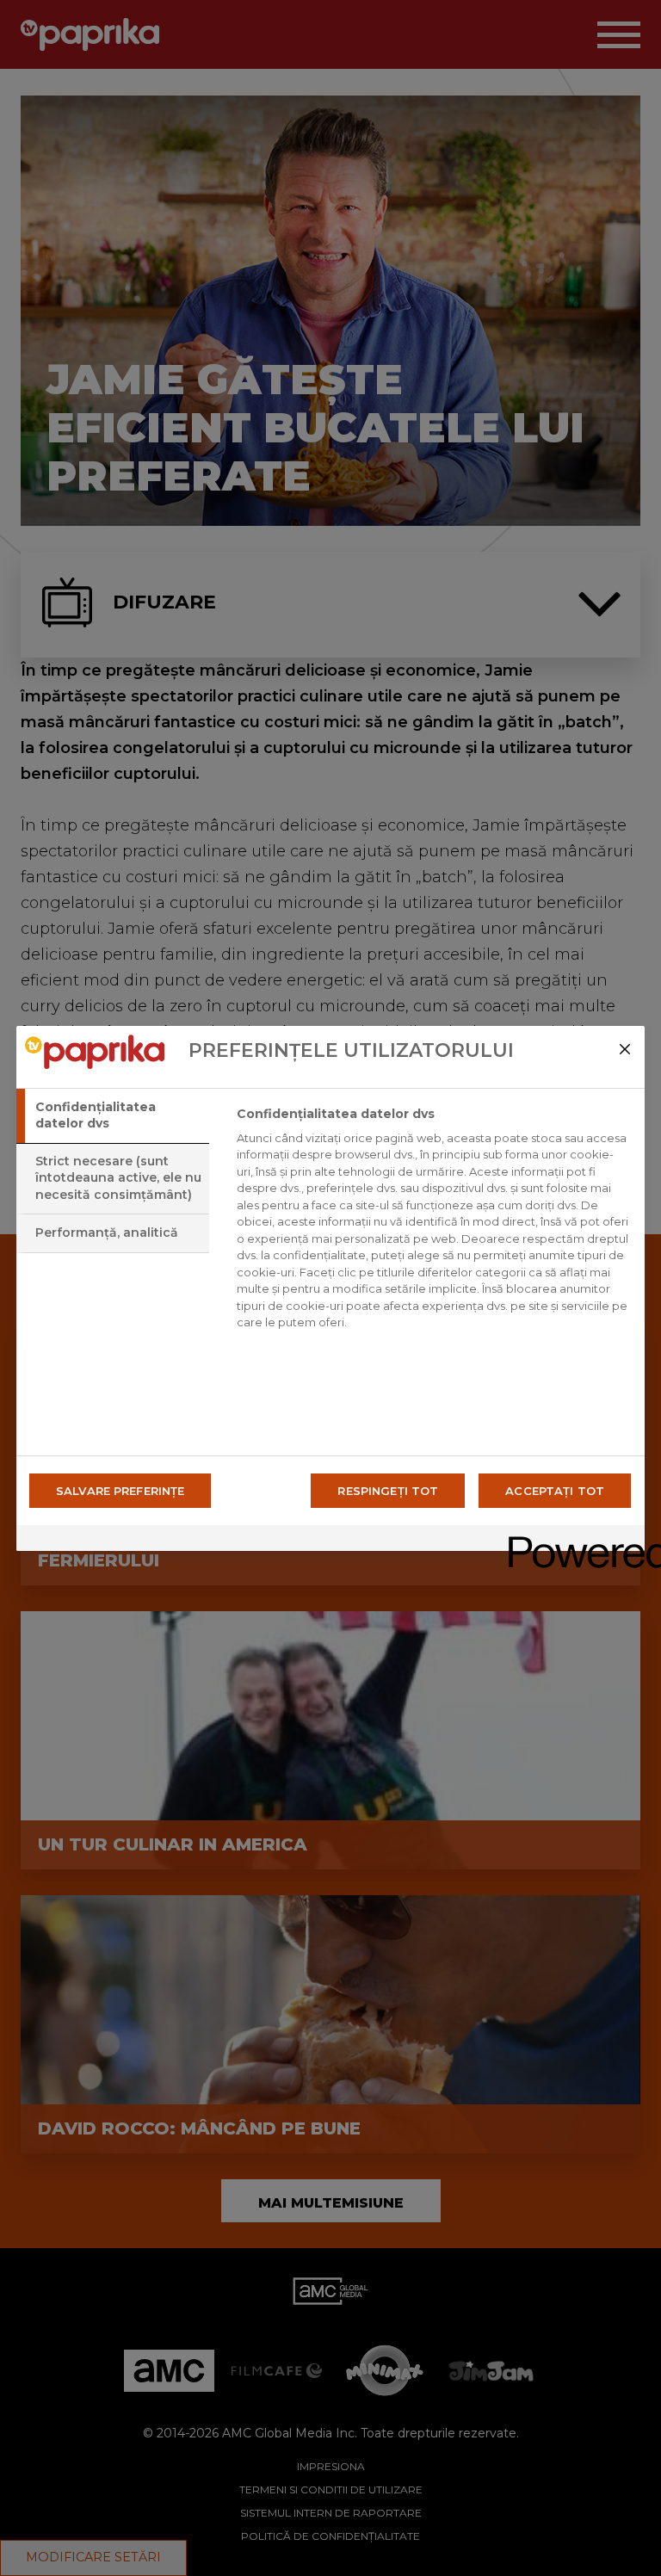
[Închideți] (625, 1049)
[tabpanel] (433, 1223)
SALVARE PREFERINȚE (120, 1491)
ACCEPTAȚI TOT (555, 1491)
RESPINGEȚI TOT (388, 1491)
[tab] (113, 1116)
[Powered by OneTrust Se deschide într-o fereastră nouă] (571, 1540)
